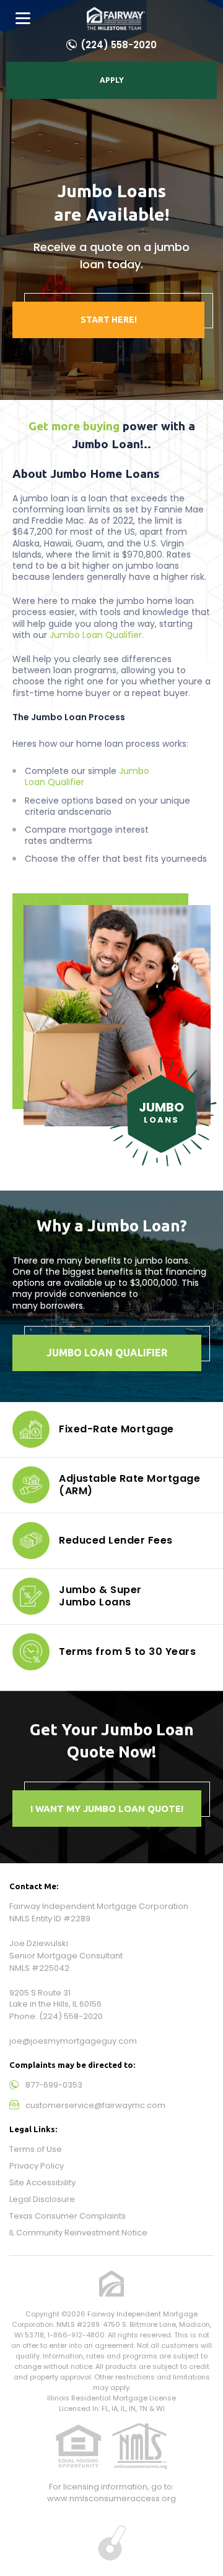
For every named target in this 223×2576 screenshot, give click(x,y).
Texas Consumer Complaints (68, 2216)
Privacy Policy (37, 2166)
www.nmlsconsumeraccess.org (111, 2498)
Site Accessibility (42, 2183)
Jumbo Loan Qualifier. (97, 635)
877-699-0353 (54, 2085)
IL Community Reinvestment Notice (78, 2233)
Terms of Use (36, 2149)
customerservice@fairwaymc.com (95, 2105)
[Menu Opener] (29, 19)
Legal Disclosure (42, 2199)
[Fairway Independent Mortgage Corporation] (116, 19)
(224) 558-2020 (119, 45)
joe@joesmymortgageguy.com (73, 2041)
